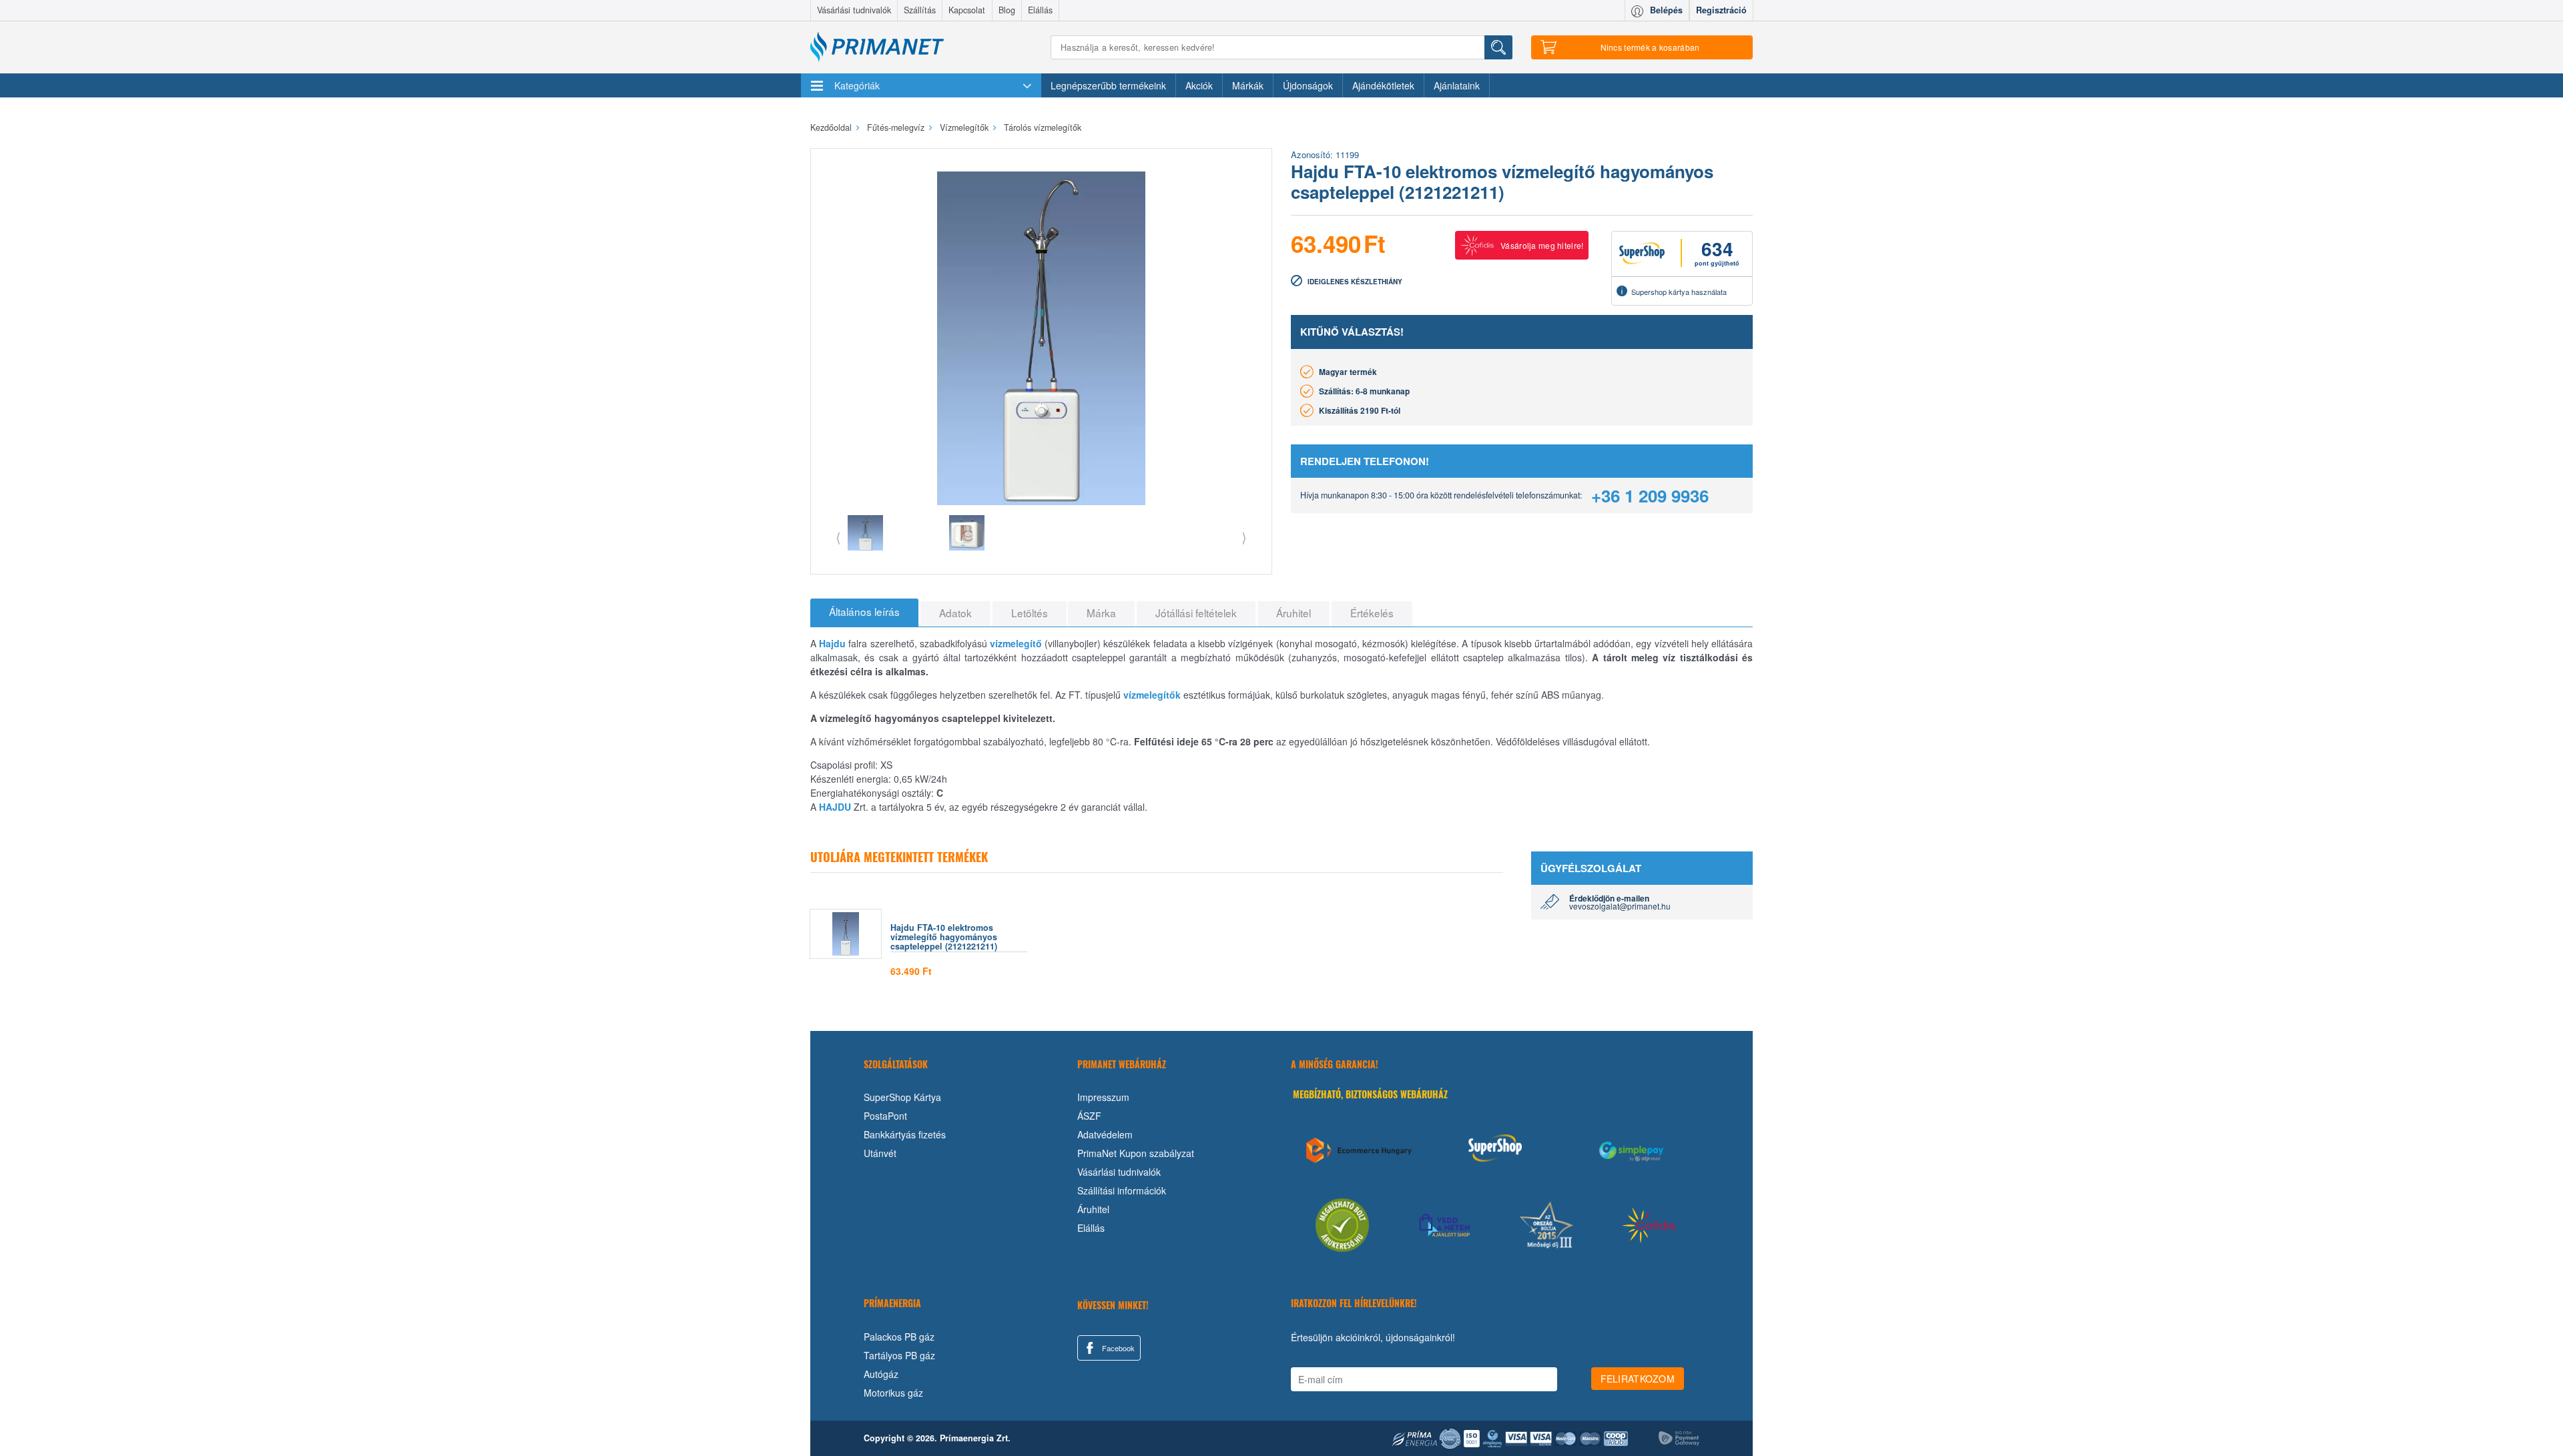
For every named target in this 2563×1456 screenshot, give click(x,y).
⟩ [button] (1244, 537)
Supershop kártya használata (1679, 292)
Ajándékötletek (1383, 85)
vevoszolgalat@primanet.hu (1620, 906)
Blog (1007, 10)
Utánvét (880, 1153)
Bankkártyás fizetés (905, 1134)
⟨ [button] (838, 537)
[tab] (864, 613)
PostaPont (885, 1116)
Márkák (1248, 85)
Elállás (1040, 10)
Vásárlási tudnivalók (854, 10)
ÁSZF (1089, 1116)
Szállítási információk (1122, 1190)
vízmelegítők (1152, 695)
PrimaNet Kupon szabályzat (1136, 1153)
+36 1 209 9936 (1650, 495)
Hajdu (832, 643)
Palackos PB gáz (899, 1337)
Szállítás (920, 10)
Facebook (1117, 1348)
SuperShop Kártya (902, 1097)
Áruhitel (1093, 1209)
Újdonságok (1308, 85)
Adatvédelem (1105, 1134)
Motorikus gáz (893, 1393)
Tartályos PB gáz (899, 1355)
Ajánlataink (1457, 85)
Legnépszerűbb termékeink (1108, 85)
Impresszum (1103, 1097)
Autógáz (881, 1374)
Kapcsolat (967, 10)
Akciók (1199, 85)
